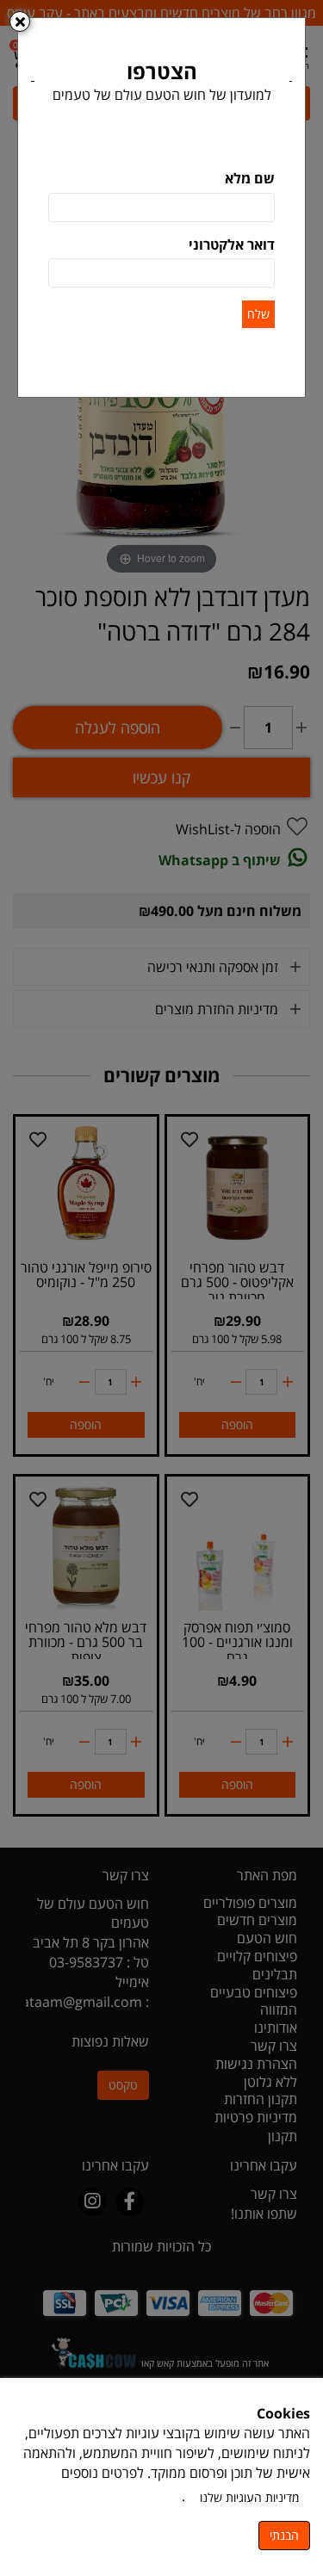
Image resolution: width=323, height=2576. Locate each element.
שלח (258, 314)
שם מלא (250, 178)
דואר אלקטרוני (232, 245)
